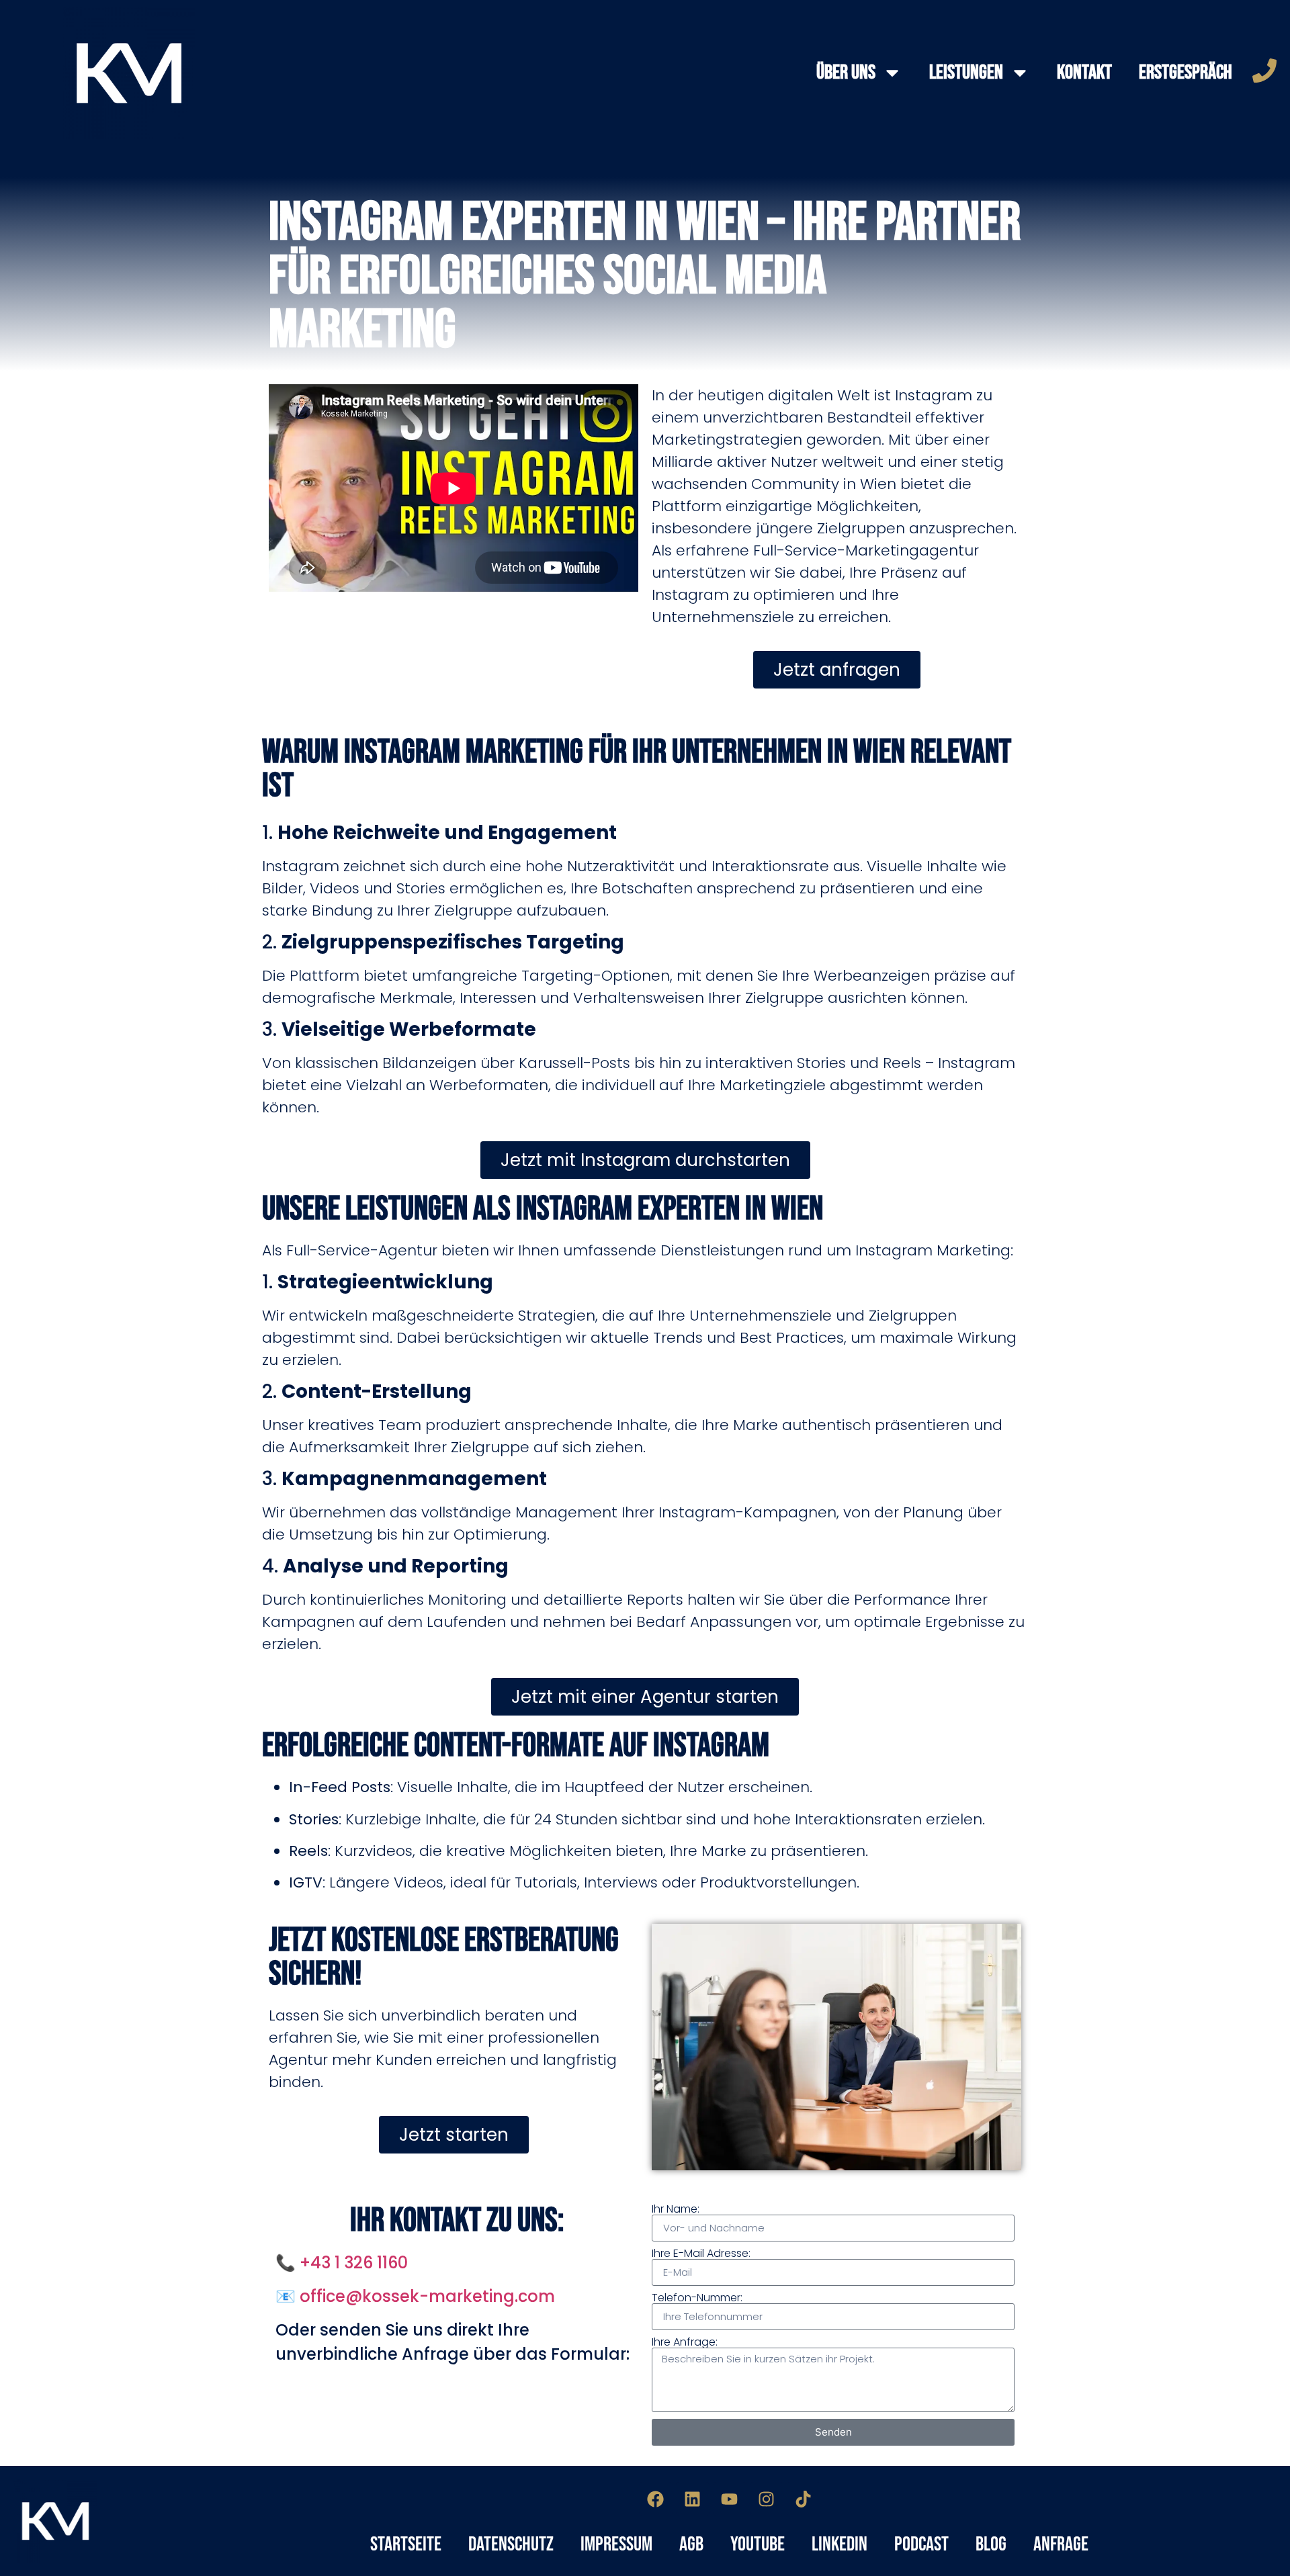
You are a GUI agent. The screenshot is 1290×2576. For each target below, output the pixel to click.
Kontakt (1084, 73)
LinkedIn (840, 2544)
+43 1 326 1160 (354, 2263)
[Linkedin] (693, 2499)
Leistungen (966, 73)
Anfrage (1061, 2544)
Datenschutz (511, 2544)
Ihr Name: (676, 2209)
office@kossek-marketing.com (427, 2296)
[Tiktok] (804, 2499)
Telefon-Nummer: (697, 2298)
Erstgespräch (1186, 73)
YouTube (758, 2544)
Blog (991, 2544)
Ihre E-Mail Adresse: (701, 2254)
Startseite (406, 2544)
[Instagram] (767, 2499)
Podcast (921, 2544)
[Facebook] (656, 2499)
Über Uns (846, 73)
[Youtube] (730, 2499)
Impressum (616, 2544)
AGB (691, 2544)
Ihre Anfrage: (685, 2342)
